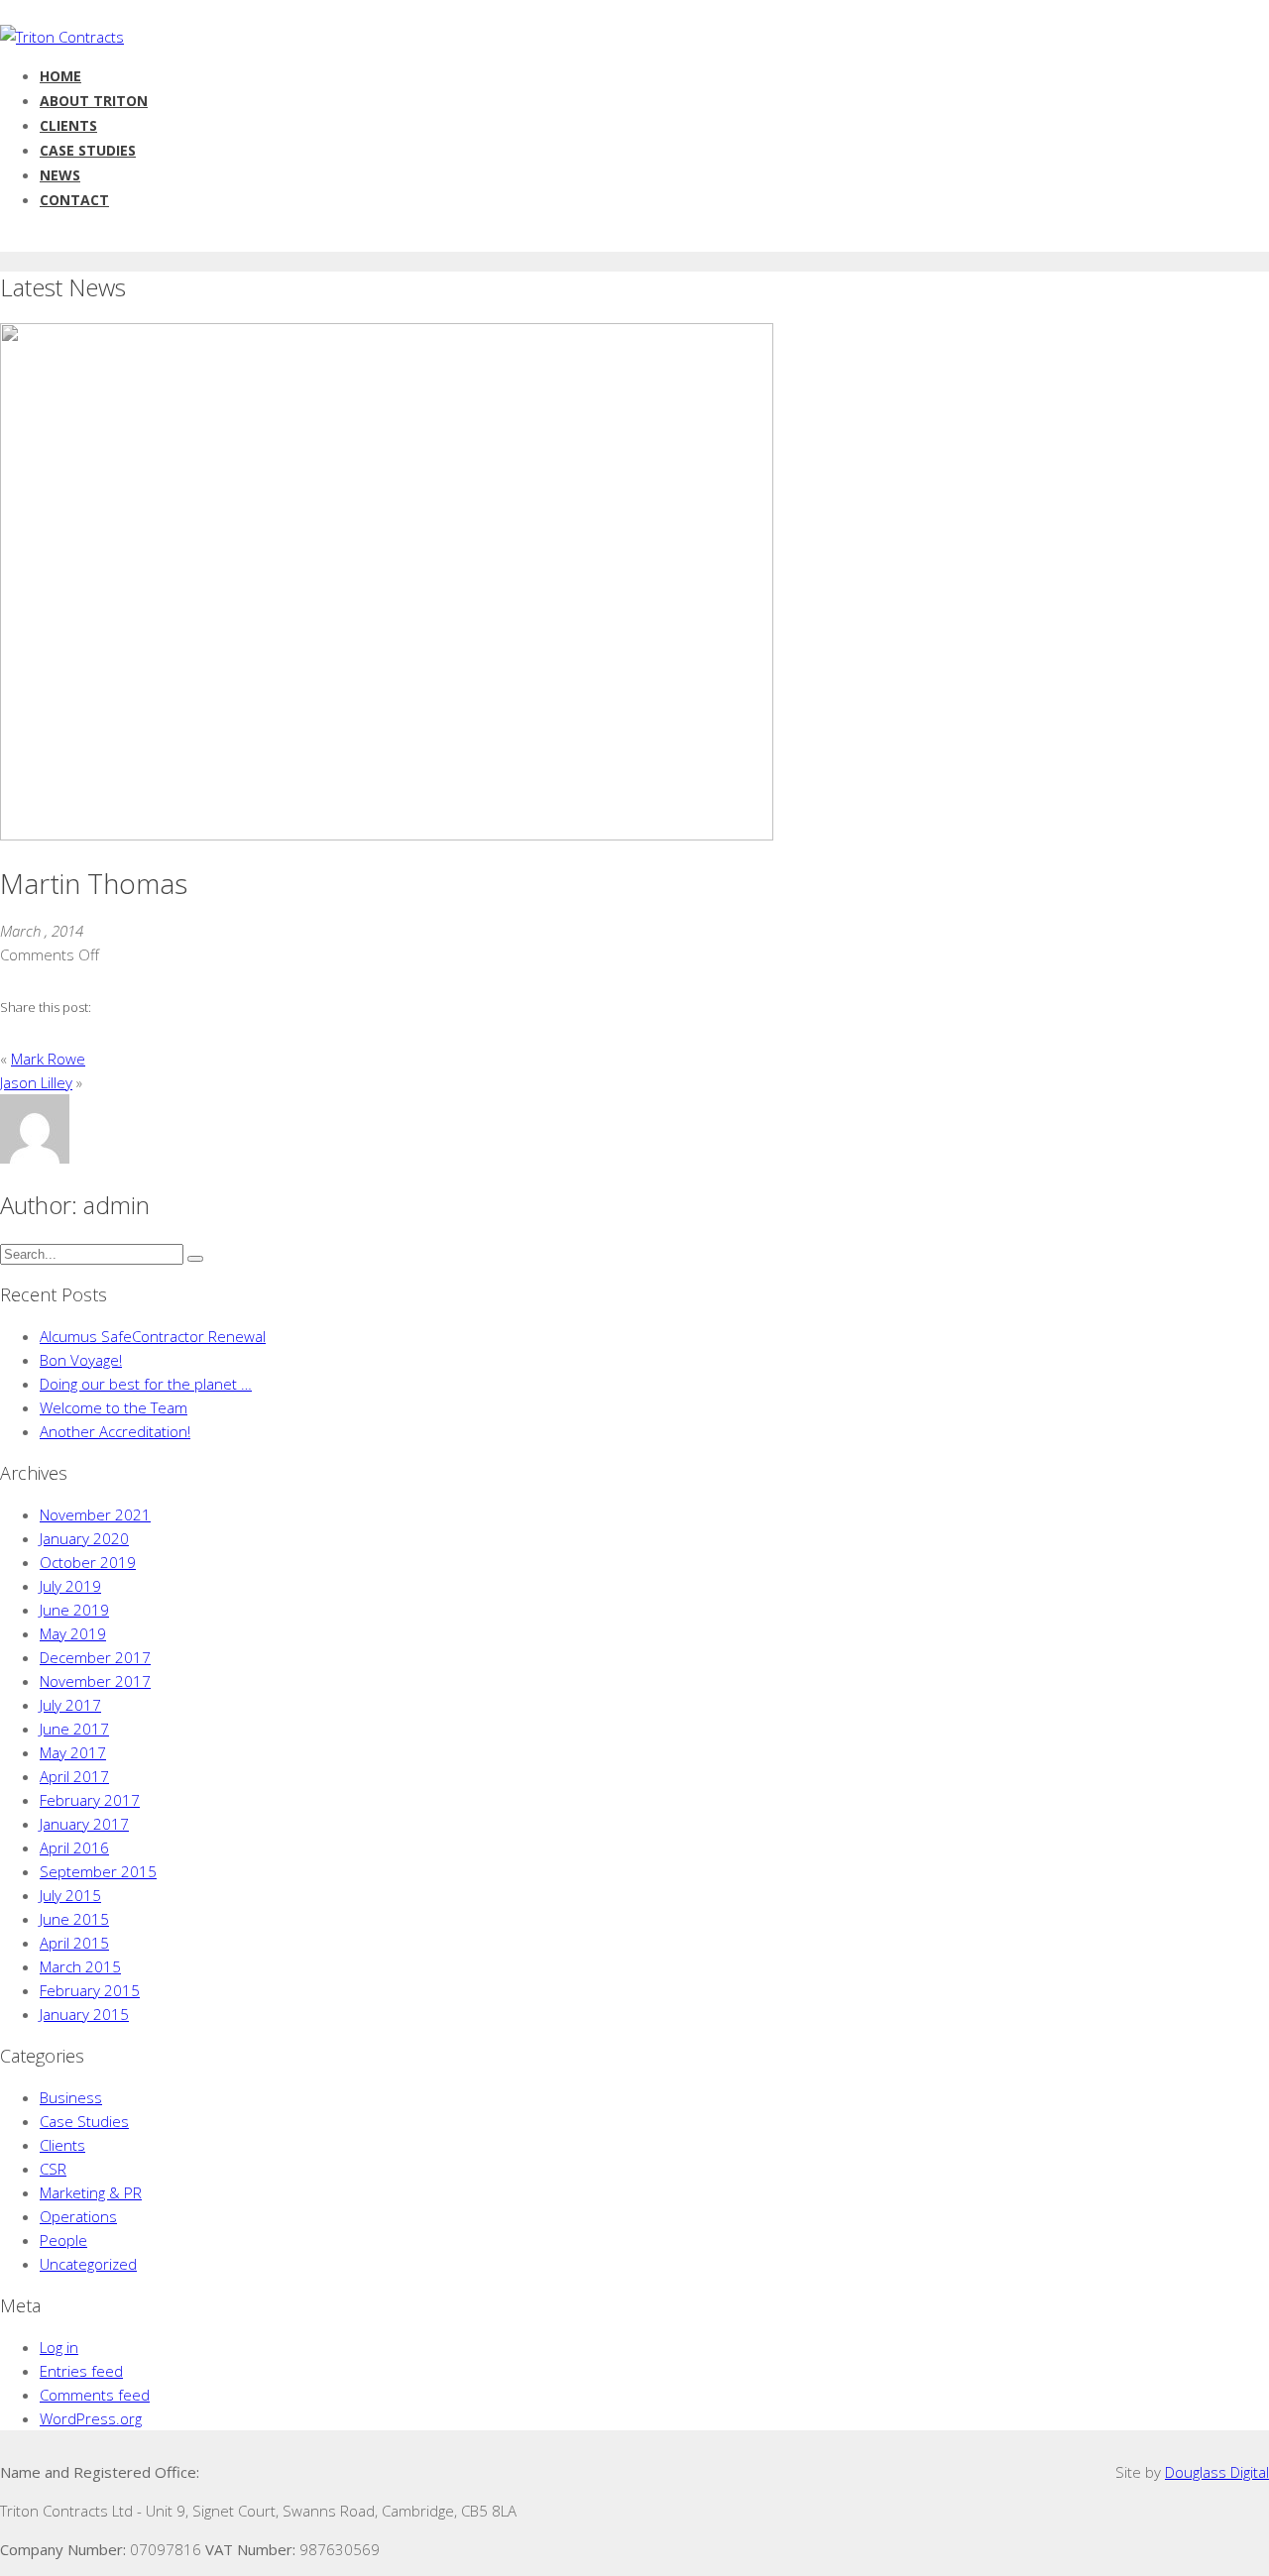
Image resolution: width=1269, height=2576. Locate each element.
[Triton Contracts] (62, 37)
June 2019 (74, 1610)
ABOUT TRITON (94, 101)
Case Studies (84, 2121)
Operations (78, 2216)
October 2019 (88, 1562)
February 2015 (90, 1990)
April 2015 (74, 1943)
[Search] (195, 1259)
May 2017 (73, 1752)
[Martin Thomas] (387, 835)
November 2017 (95, 1681)
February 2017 (90, 1800)
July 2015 (70, 1895)
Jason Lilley (36, 1082)
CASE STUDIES (88, 150)
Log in (59, 2347)
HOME (60, 76)
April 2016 (74, 1848)
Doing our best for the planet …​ (146, 1384)
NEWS (60, 175)
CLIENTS (68, 125)
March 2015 (80, 1966)
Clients (62, 2145)
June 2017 (74, 1729)
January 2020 (84, 1538)
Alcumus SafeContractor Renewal (153, 1336)
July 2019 (70, 1586)
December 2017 (95, 1657)
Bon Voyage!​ (81, 1360)
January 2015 (84, 2014)
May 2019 (73, 1633)
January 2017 (84, 1824)
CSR (53, 2169)
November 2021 (95, 1514)
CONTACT (74, 200)
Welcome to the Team (114, 1407)
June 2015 (74, 1919)
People (63, 2240)
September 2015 (98, 1871)
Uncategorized (88, 2264)
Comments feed (95, 2395)
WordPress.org (91, 2418)
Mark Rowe (48, 1059)
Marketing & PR (91, 2192)
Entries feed (81, 2371)
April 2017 (74, 1776)
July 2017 (70, 1705)
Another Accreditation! (115, 1431)
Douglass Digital (1217, 2472)
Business (71, 2097)
